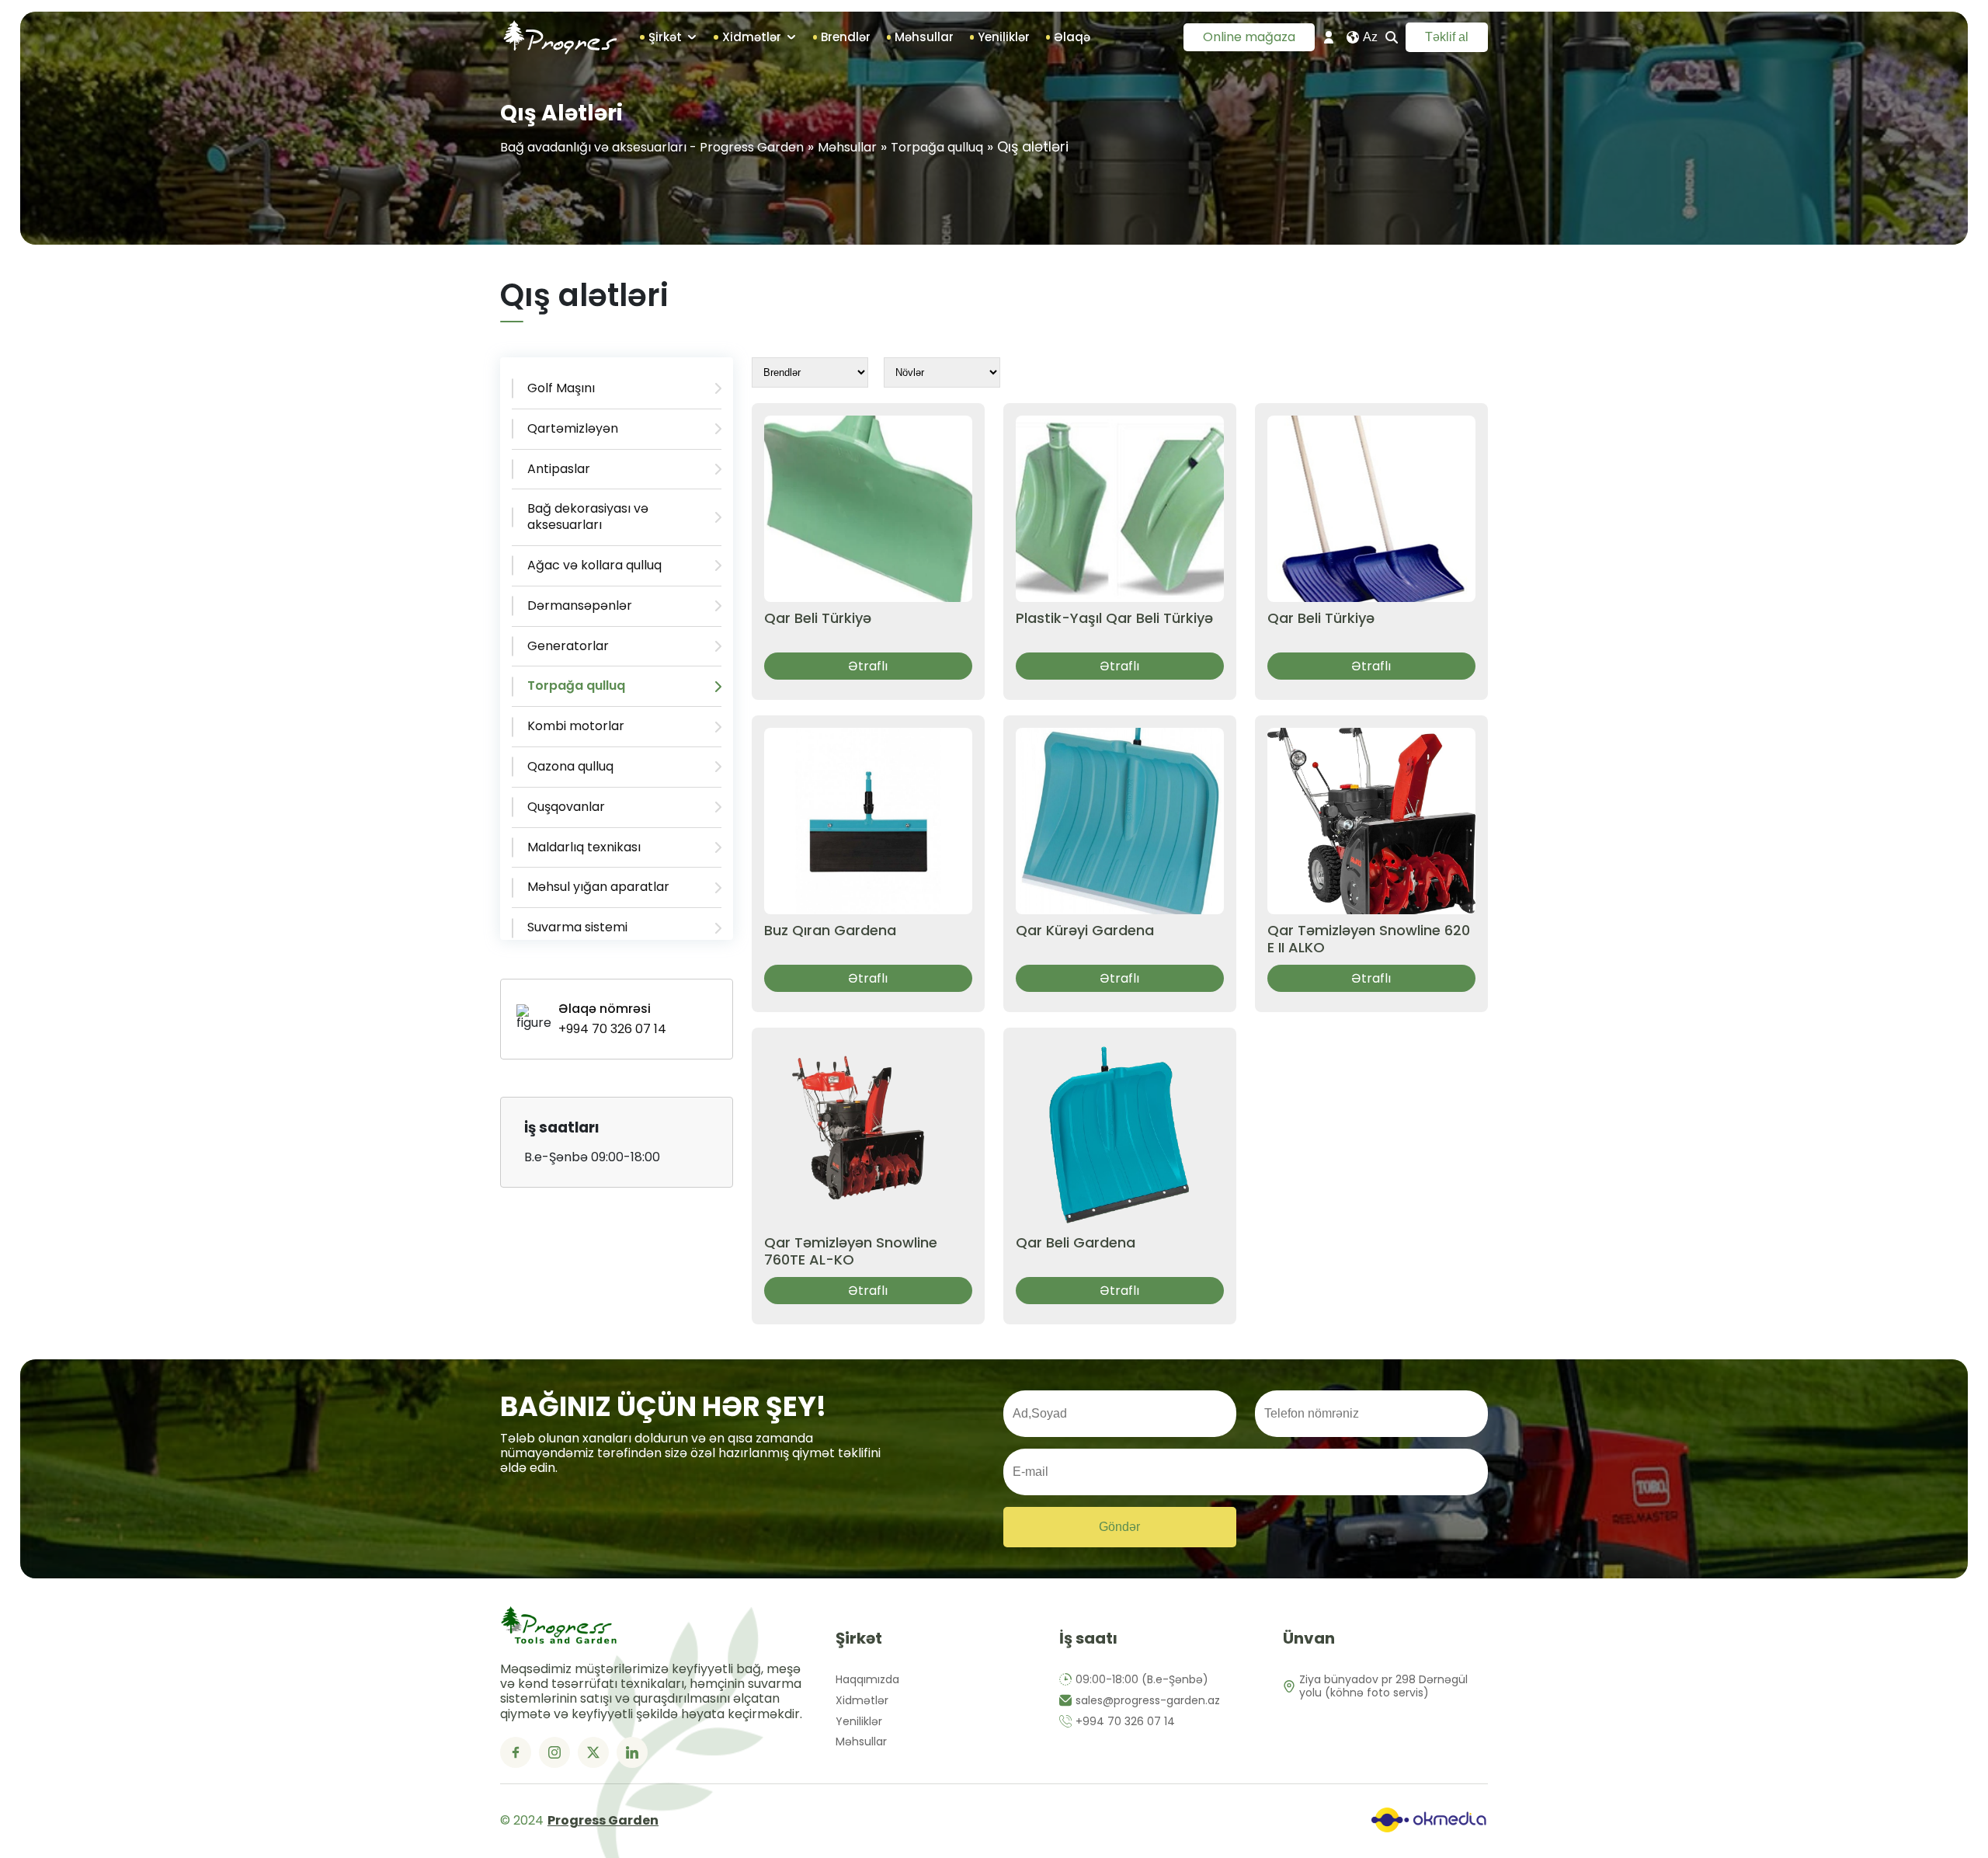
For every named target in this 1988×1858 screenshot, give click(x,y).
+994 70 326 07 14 (1125, 1722)
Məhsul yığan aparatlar (598, 887)
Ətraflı (868, 666)
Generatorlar (568, 646)
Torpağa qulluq (937, 147)
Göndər (1119, 1527)
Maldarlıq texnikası (584, 847)
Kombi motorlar (576, 726)
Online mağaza (1249, 37)
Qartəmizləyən (573, 428)
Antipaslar (559, 469)
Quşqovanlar (566, 807)
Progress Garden (603, 1821)
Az (1370, 37)
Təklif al (1447, 37)
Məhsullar (847, 147)
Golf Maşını (561, 388)
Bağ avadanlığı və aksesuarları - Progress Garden (652, 147)
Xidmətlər (862, 1701)
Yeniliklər (859, 1722)
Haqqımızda (867, 1680)
